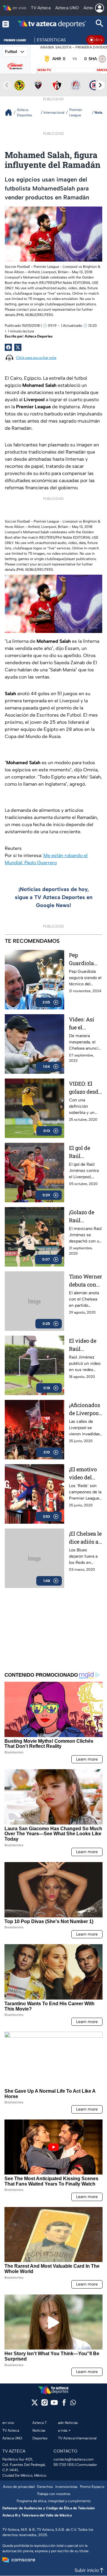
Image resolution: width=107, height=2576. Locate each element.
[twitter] (35, 2404)
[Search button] (100, 24)
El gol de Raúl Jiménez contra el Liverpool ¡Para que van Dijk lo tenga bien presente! (82, 1152)
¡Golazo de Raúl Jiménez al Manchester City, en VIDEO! (84, 1216)
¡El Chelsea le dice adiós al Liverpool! (85, 1538)
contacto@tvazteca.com (74, 2459)
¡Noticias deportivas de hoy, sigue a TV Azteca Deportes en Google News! (54, 897)
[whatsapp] (73, 2404)
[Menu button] (6, 24)
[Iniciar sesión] (100, 8)
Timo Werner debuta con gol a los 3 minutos (86, 1281)
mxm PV (44, 70)
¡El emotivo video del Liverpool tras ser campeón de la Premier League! (84, 1474)
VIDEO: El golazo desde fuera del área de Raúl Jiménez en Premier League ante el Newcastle (85, 1088)
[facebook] (64, 2404)
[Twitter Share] (18, 347)
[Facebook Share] (8, 347)
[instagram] (44, 2404)
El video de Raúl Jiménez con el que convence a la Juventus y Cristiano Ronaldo (85, 1345)
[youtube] (54, 2404)
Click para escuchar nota (36, 358)
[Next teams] (100, 85)
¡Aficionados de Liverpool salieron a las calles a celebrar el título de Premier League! (85, 1409)
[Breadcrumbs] (11, 112)
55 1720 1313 (64, 2465)
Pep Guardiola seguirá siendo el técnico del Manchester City (84, 959)
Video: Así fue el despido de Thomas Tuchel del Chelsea (82, 1024)
